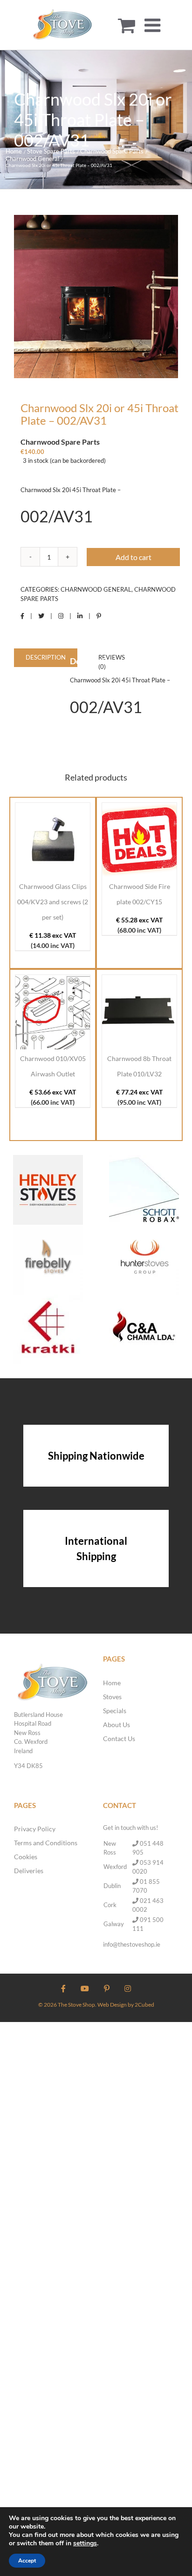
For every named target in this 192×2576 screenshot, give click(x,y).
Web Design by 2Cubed (126, 2005)
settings (85, 2543)
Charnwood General (96, 589)
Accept (27, 2561)
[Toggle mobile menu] (154, 25)
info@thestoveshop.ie (132, 1944)
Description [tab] (46, 657)
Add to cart (134, 557)
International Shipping (96, 1548)
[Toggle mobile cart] (127, 25)
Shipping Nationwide (96, 1456)
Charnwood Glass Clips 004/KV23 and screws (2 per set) (53, 902)
